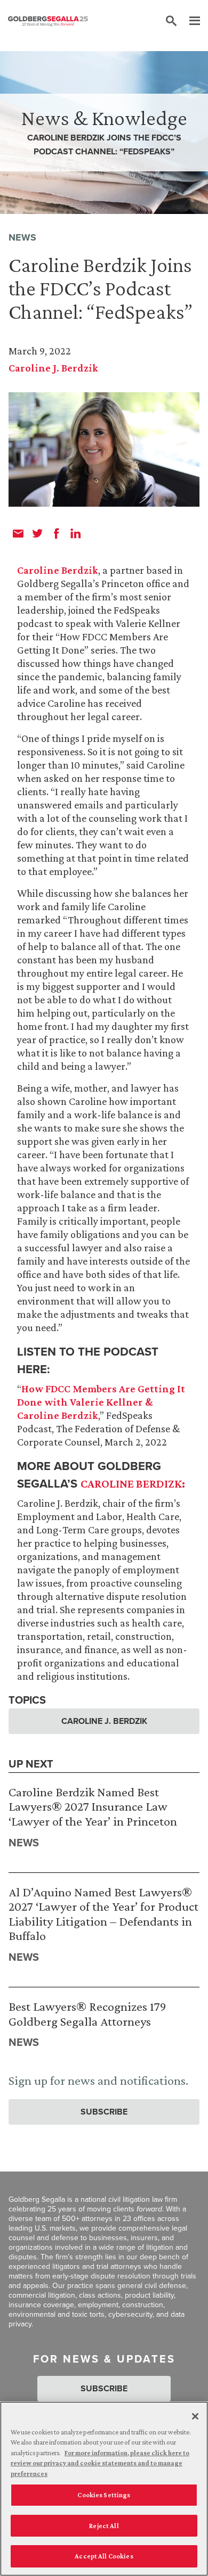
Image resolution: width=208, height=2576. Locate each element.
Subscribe (104, 2112)
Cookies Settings (104, 2495)
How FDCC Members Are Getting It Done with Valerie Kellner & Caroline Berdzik (101, 1402)
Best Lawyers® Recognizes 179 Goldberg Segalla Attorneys (87, 2014)
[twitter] (37, 533)
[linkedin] (76, 533)
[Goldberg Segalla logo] (48, 21)
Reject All (104, 2526)
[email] (18, 533)
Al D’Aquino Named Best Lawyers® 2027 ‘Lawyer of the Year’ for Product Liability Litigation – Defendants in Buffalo (103, 1914)
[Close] (195, 2416)
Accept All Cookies (104, 2556)
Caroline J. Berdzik (53, 368)
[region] (104, 2489)
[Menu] (189, 21)
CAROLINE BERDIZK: (133, 1484)
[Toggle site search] (171, 21)
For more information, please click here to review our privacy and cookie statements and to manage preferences (100, 2463)
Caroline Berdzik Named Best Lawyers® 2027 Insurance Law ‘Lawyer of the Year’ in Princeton (93, 1806)
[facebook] (57, 533)
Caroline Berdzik (58, 570)
